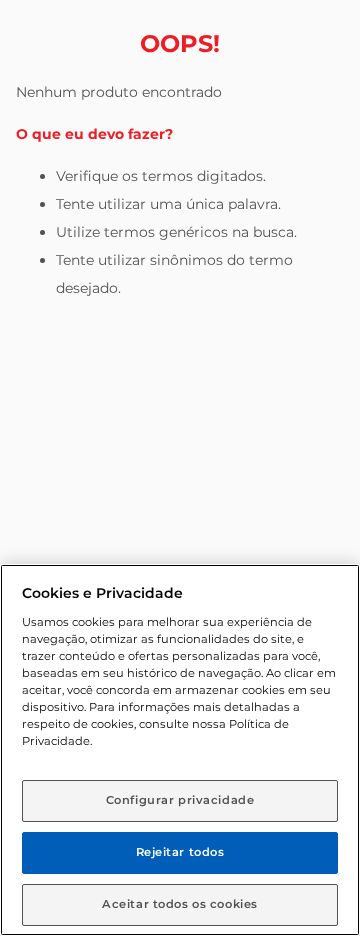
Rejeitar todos (180, 852)
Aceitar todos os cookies (180, 904)
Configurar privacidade (180, 800)
